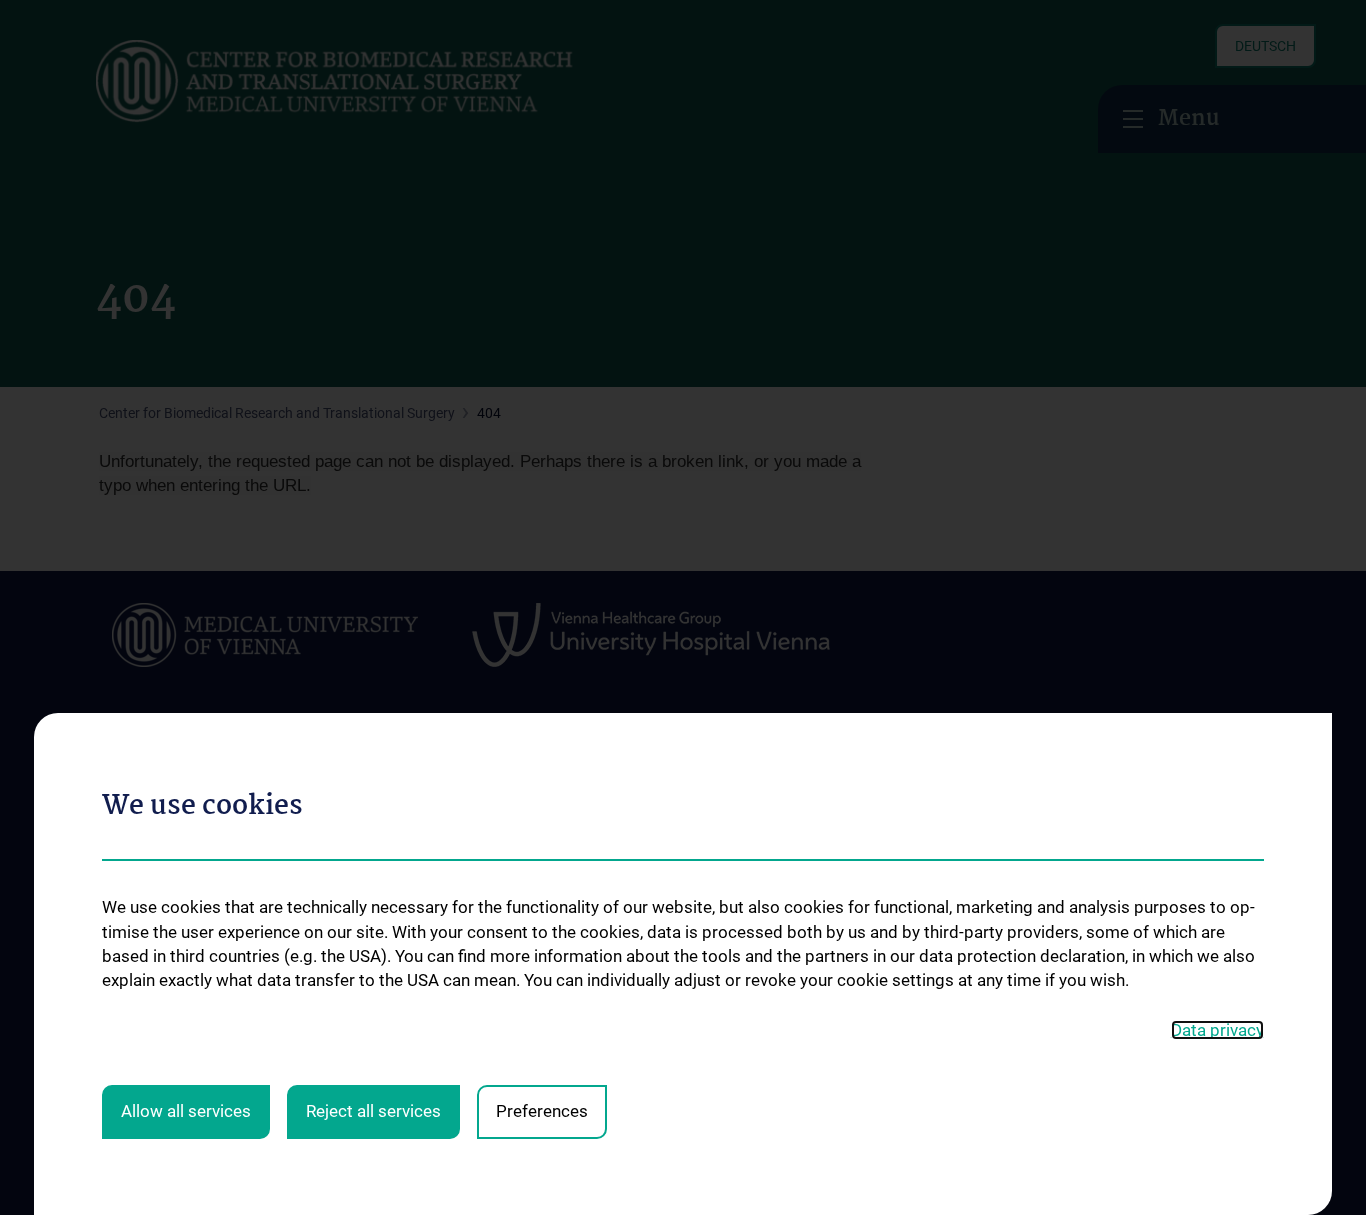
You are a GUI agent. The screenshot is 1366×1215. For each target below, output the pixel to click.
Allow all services (186, 1111)
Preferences (542, 1111)
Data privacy (1217, 1030)
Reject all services (373, 1111)
